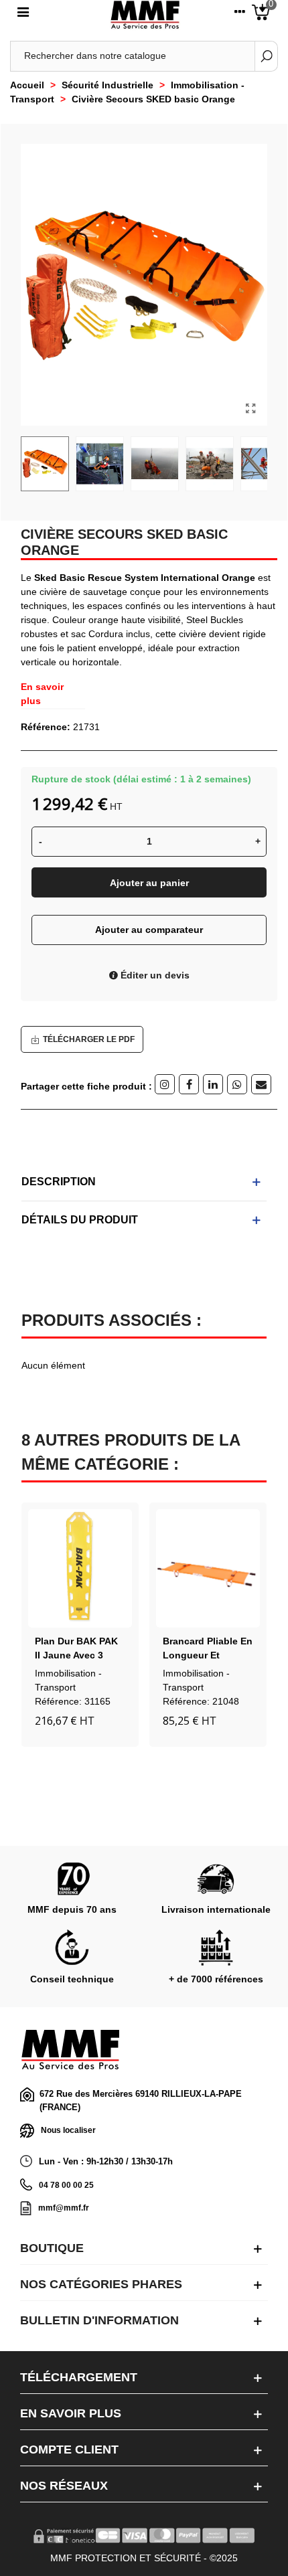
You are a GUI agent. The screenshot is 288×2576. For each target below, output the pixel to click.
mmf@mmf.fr (64, 2208)
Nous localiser (68, 2130)
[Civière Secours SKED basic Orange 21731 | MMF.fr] (250, 409)
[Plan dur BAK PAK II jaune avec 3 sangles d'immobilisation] (80, 1568)
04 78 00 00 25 (66, 2185)
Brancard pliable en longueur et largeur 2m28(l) (208, 1655)
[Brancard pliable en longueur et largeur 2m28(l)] (208, 1568)
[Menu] (23, 15)
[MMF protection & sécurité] (145, 15)
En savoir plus (42, 694)
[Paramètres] (240, 15)
